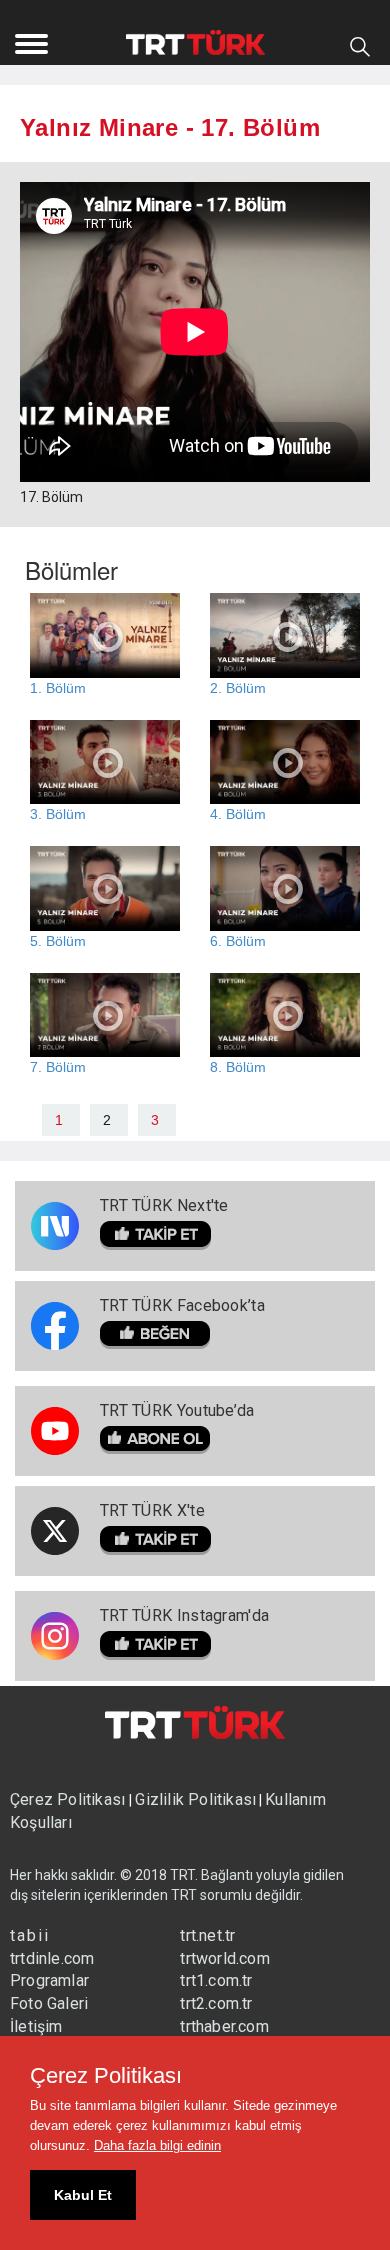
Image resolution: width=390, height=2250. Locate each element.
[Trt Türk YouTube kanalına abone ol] (177, 1440)
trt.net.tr (207, 1935)
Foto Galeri (49, 2003)
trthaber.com (224, 2026)
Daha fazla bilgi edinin (157, 2145)
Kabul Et (83, 2195)
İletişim (36, 2026)
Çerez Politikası (69, 1799)
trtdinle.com (52, 1958)
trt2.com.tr (216, 2003)
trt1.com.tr (216, 1980)
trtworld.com (224, 1958)
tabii (30, 1935)
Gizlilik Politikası (195, 1799)
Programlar (49, 1980)
